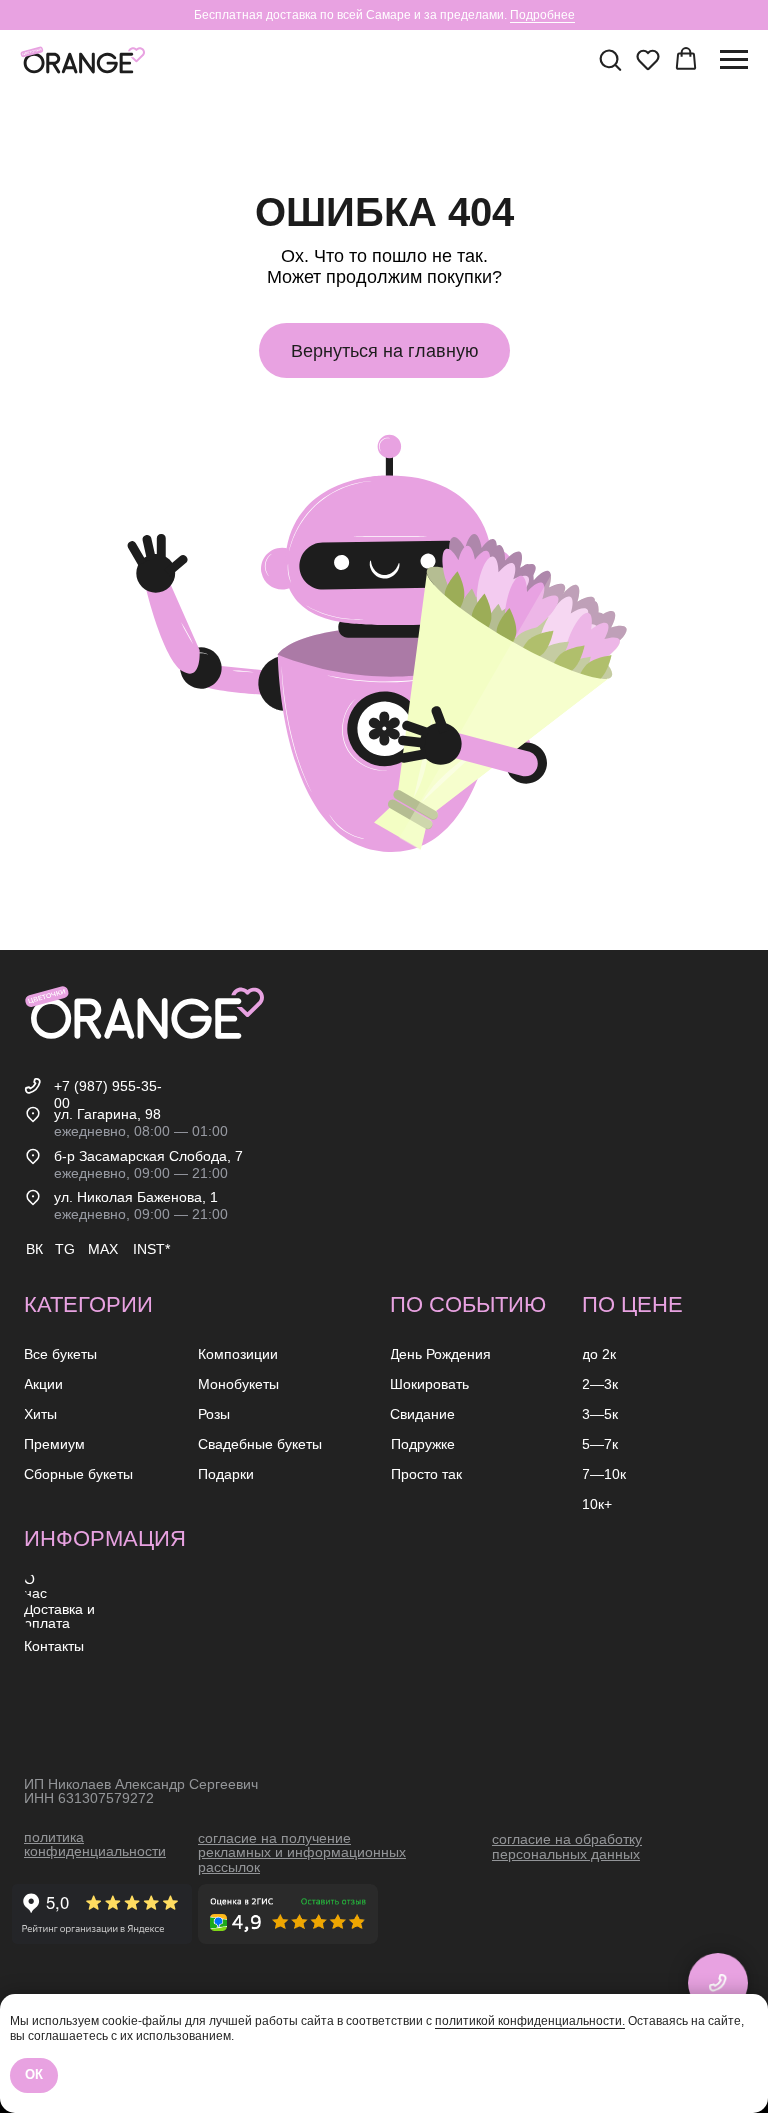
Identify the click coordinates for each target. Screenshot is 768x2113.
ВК (34, 1249)
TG (65, 1249)
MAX (103, 1249)
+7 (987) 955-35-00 (108, 1094)
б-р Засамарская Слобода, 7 (148, 1156)
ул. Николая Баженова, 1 (136, 1197)
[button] (610, 59)
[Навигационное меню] (734, 60)
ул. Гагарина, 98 (107, 1114)
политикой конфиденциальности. (530, 2021)
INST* (151, 1249)
